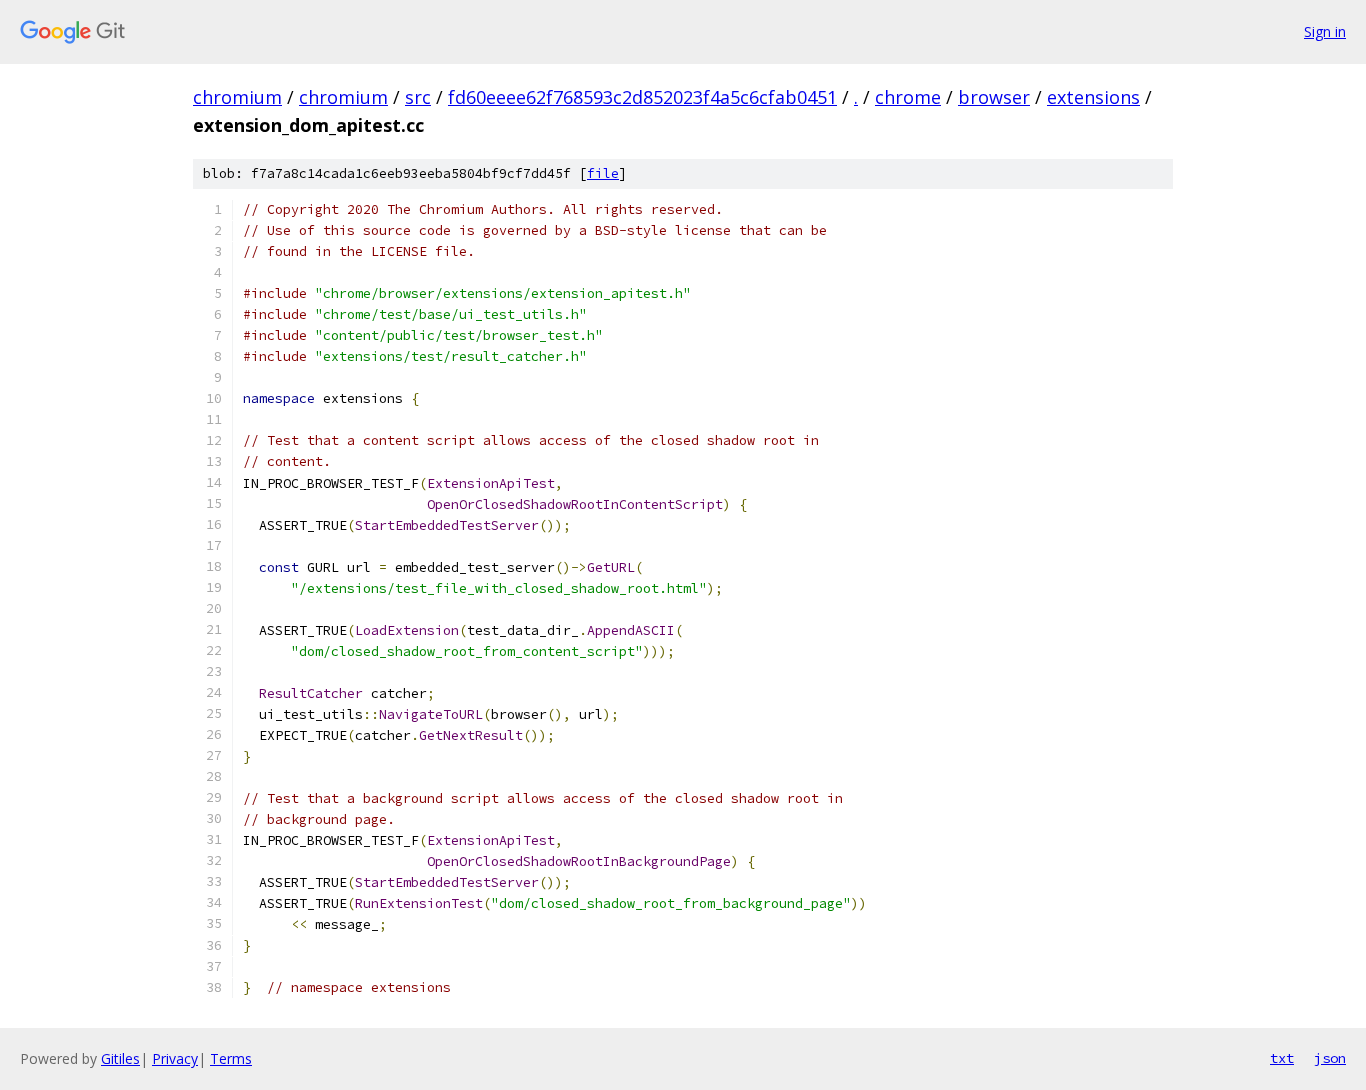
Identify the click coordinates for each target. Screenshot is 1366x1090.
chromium (237, 97)
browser (994, 97)
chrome (908, 97)
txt (1282, 1058)
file (603, 173)
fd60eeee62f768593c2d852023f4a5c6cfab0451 (642, 97)
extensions (1093, 97)
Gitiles (120, 1058)
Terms (231, 1058)
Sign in (1325, 31)
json (1330, 1058)
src (418, 97)
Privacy (175, 1058)
